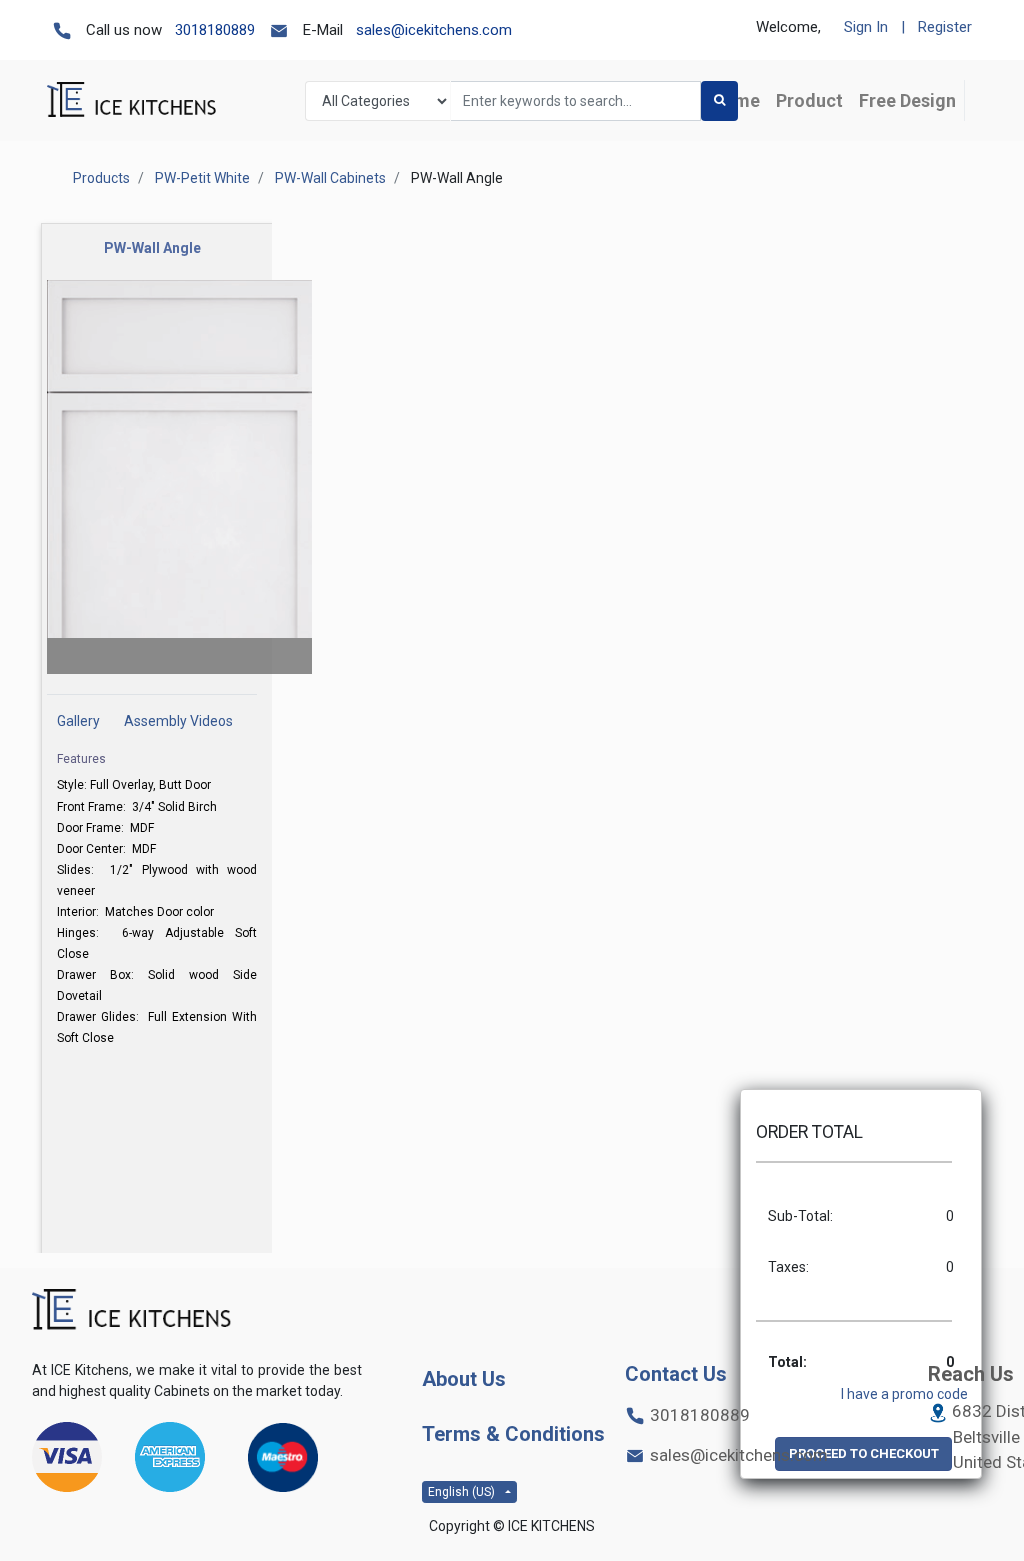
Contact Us (676, 1374)
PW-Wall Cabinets (330, 178)
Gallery (78, 721)
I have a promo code (904, 1394)
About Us (464, 1379)
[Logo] (132, 1310)
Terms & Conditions (513, 1434)
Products (101, 178)
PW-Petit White (202, 178)
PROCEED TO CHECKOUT (864, 1453)
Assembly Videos (178, 721)
